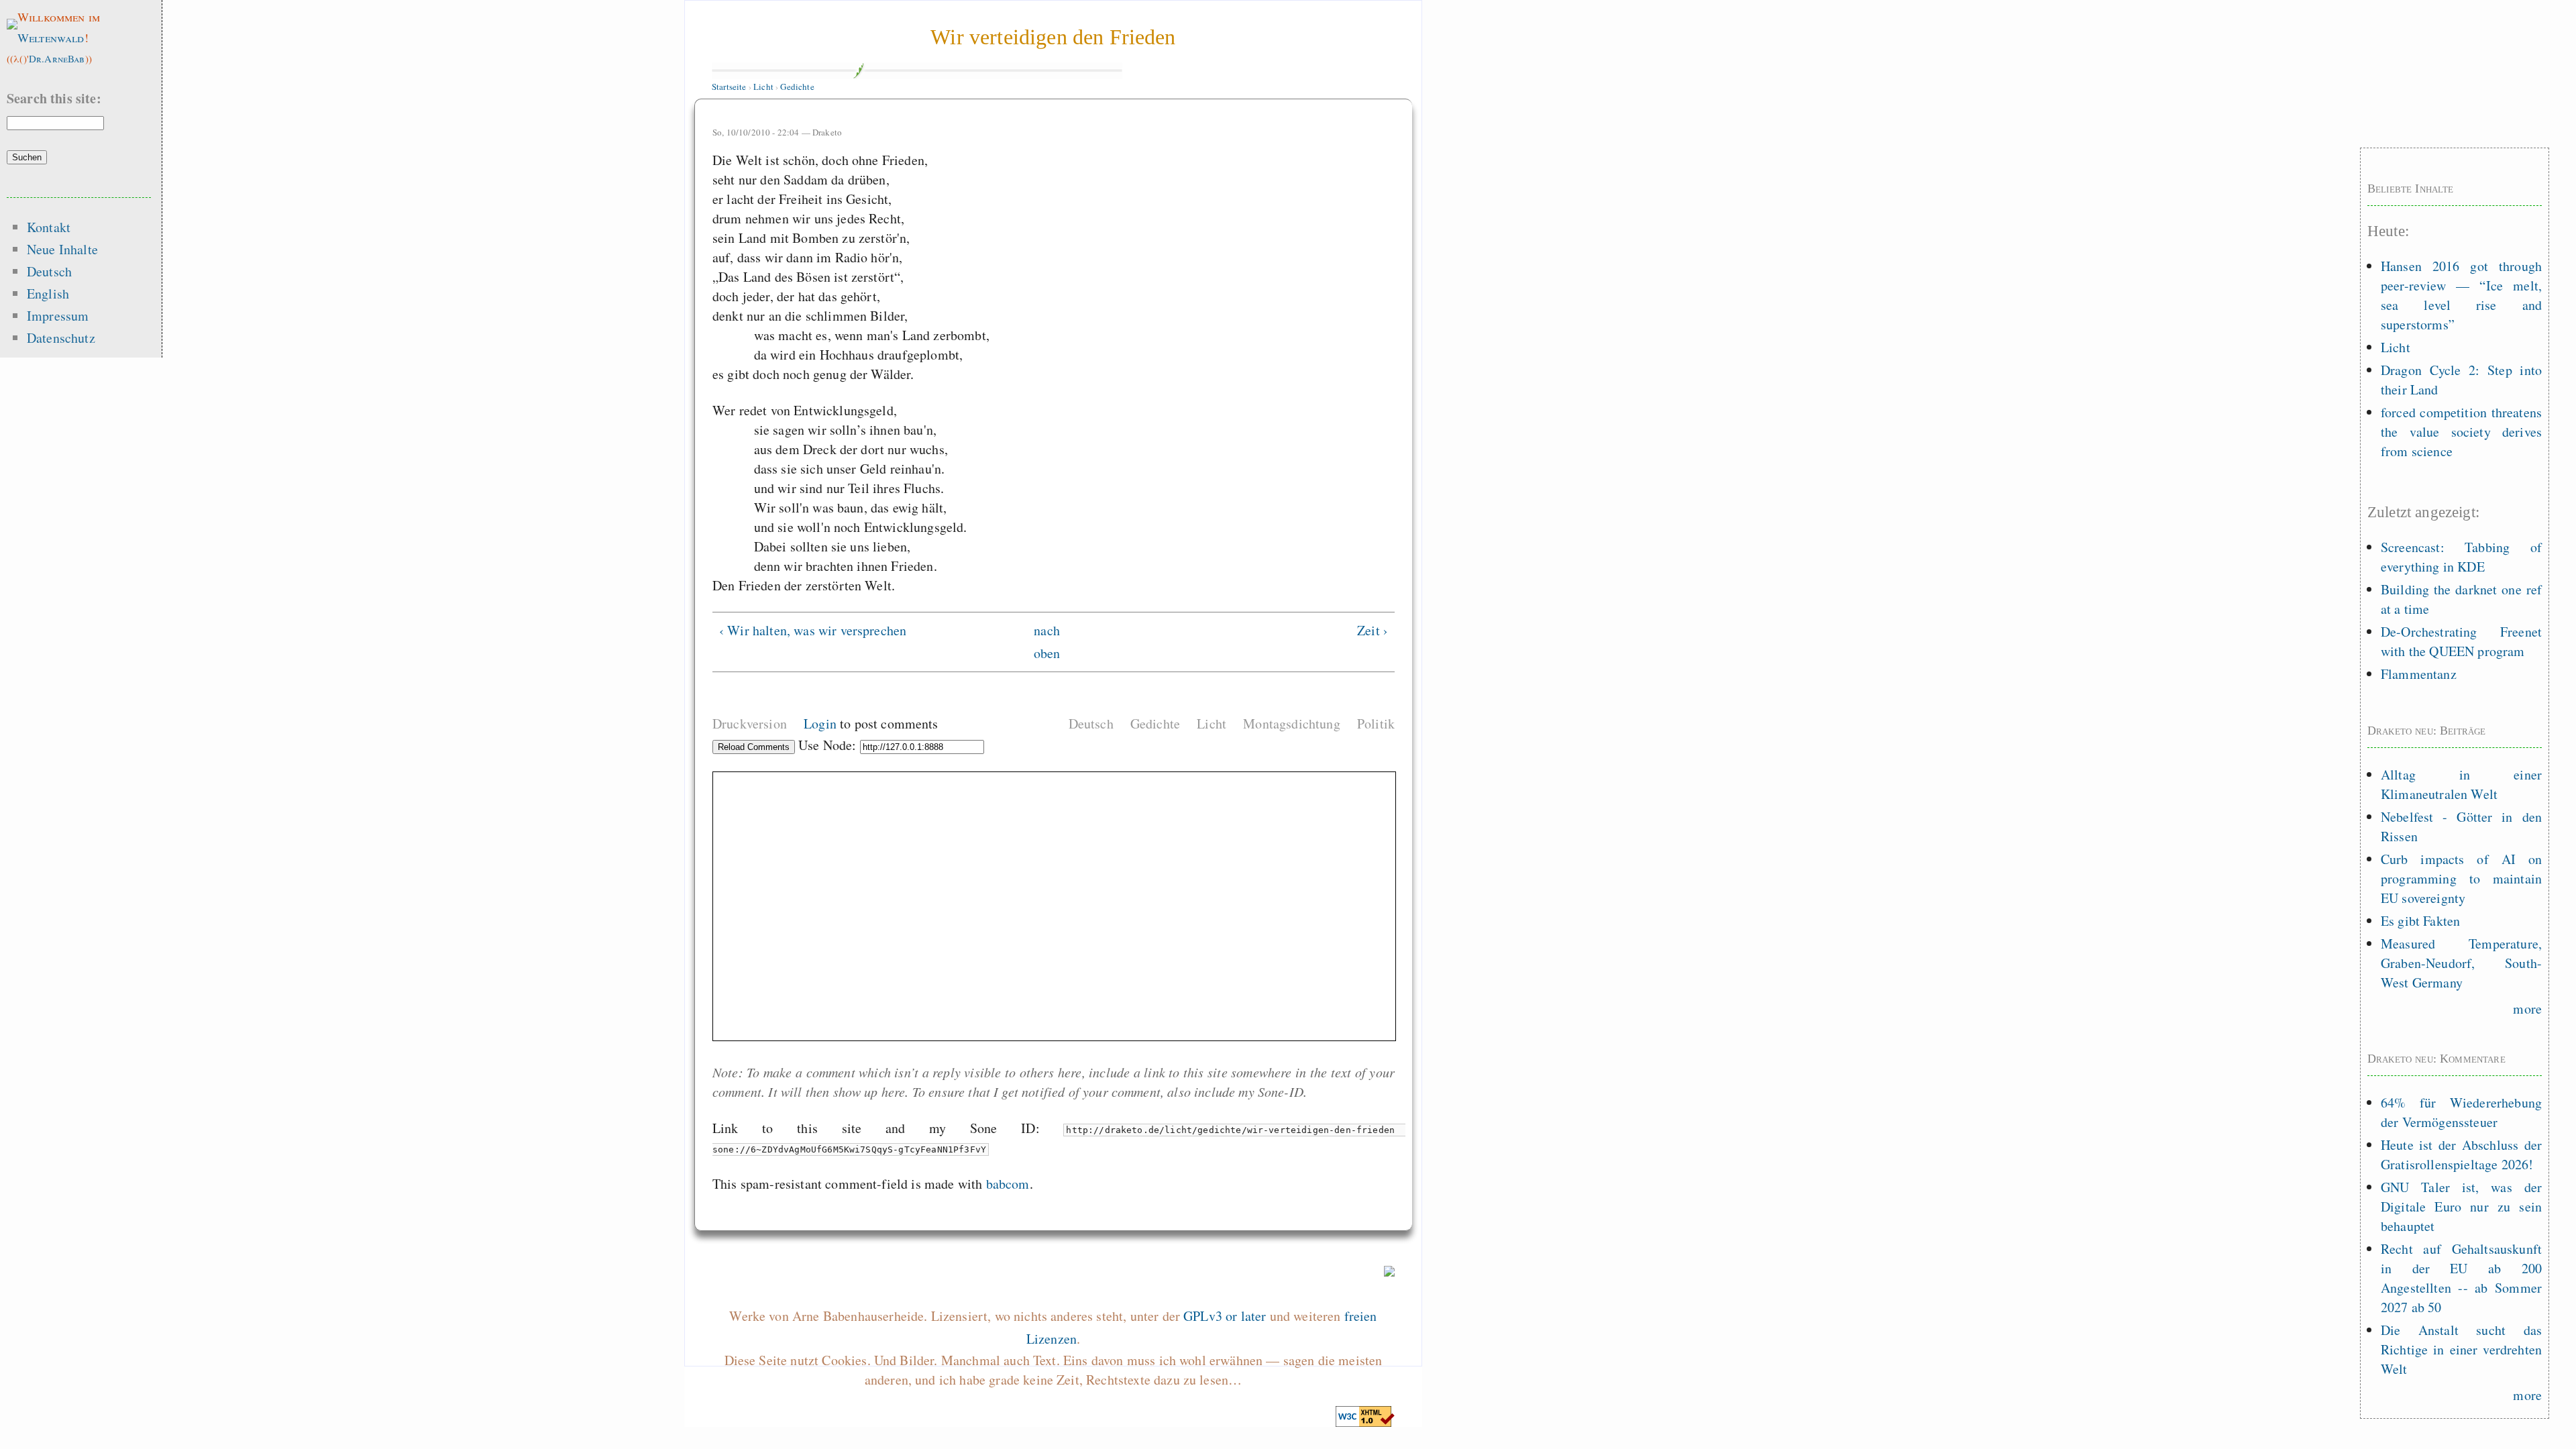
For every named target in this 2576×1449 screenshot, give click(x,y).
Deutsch (1091, 723)
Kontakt (49, 227)
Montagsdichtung (1291, 723)
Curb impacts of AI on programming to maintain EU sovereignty (2461, 878)
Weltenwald (51, 38)
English (48, 293)
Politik (1376, 723)
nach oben (1047, 642)
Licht (763, 87)
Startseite (729, 87)
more (2527, 1009)
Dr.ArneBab (57, 58)
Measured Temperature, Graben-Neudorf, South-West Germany (2461, 963)
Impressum (58, 316)
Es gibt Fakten (2420, 921)
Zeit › (1373, 630)
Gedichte (797, 87)
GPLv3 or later (1225, 1316)
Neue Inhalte (62, 249)
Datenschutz (61, 338)
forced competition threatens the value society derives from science (2461, 432)
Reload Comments (754, 747)
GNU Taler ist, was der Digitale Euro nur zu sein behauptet (2461, 1206)
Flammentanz (2419, 674)
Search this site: (54, 98)
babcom (1008, 1184)
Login (820, 723)
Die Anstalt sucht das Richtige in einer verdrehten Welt (2461, 1349)
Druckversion (750, 723)
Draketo (827, 132)
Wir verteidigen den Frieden (1053, 37)
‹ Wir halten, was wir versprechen (813, 630)
